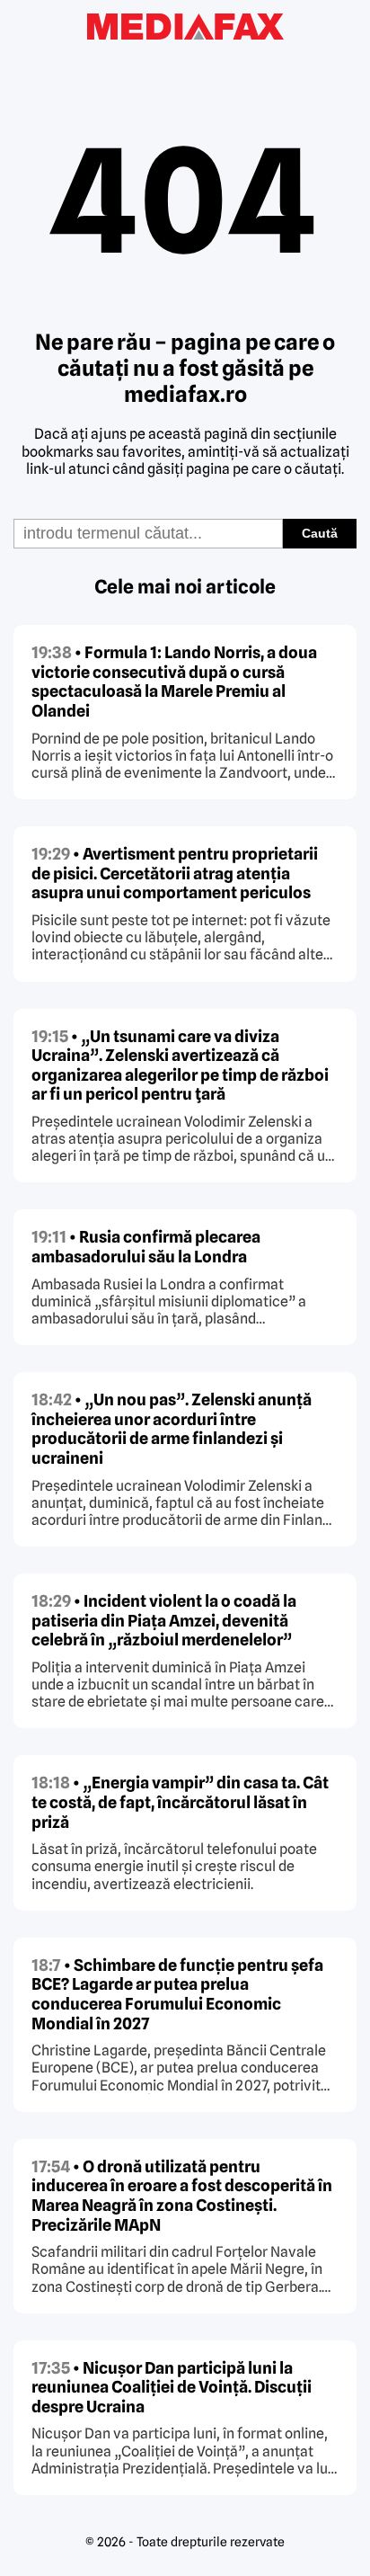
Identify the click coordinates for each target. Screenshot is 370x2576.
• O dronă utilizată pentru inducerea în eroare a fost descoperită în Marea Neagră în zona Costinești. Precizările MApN (182, 2196)
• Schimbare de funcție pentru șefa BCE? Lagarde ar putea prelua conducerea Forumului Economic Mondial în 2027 (177, 1994)
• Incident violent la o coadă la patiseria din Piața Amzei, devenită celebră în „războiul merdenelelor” (164, 1620)
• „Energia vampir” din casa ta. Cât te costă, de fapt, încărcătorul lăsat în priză (180, 1802)
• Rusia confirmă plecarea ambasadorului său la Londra (146, 1247)
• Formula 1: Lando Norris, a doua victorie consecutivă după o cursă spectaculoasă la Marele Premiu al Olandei (174, 682)
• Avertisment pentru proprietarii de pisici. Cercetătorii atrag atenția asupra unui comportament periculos (175, 873)
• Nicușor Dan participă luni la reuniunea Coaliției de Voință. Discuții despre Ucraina (172, 2387)
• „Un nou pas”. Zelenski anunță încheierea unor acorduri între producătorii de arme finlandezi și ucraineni (172, 1429)
